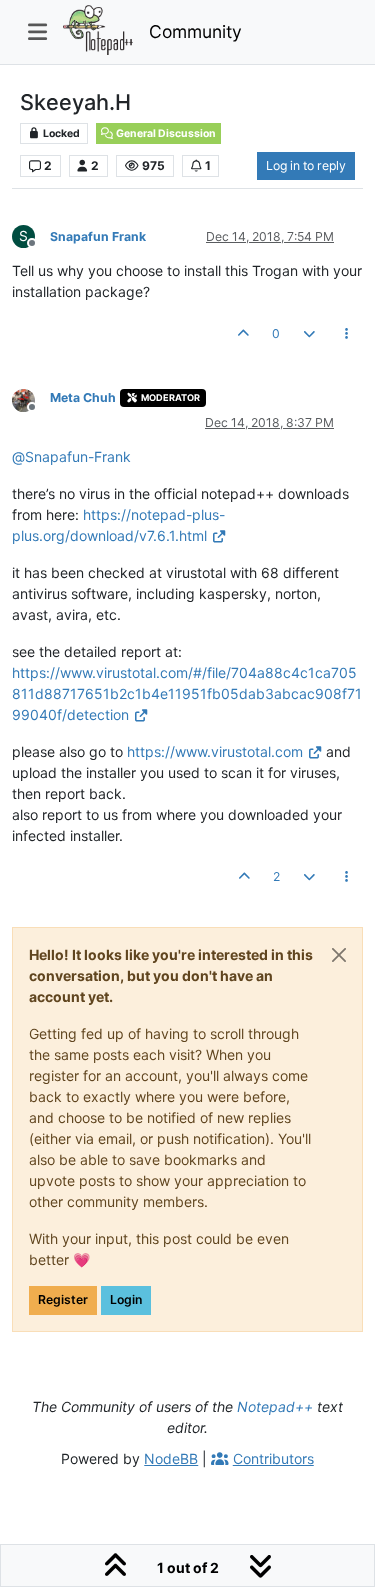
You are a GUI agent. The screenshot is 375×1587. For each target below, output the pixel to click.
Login (126, 1299)
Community (195, 31)
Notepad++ (275, 1406)
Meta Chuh (83, 397)
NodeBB (171, 1458)
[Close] (339, 955)
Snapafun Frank (98, 236)
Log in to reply (306, 165)
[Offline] (31, 399)
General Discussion (165, 133)
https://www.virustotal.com (215, 751)
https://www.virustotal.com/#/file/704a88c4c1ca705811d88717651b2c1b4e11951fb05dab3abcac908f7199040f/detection (187, 693)
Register (63, 1299)
